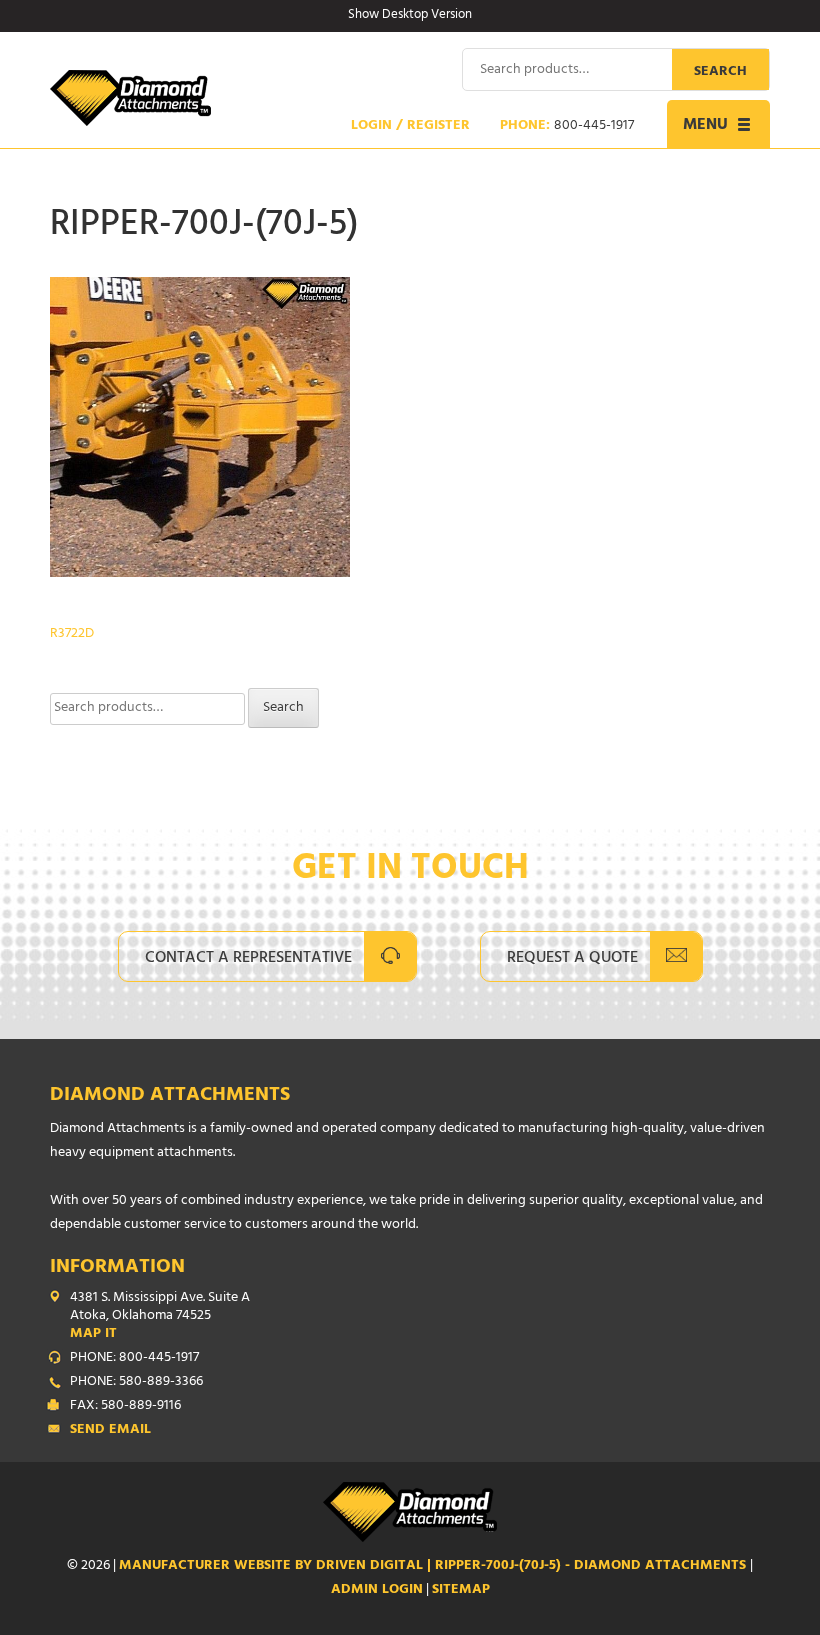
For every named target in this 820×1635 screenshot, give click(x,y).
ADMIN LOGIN (377, 1590)
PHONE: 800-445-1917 (134, 1359)
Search (720, 72)
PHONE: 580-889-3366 (136, 1383)
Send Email (110, 1431)
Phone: (567, 127)
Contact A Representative (248, 959)
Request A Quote (572, 959)
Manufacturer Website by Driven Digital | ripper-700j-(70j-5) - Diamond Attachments (434, 1566)
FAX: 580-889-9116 (125, 1407)
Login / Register (410, 127)
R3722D (72, 634)
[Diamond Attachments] (130, 98)
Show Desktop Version (410, 16)
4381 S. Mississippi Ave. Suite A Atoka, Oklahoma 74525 (160, 1317)
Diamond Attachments (170, 1096)
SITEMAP (461, 1590)
